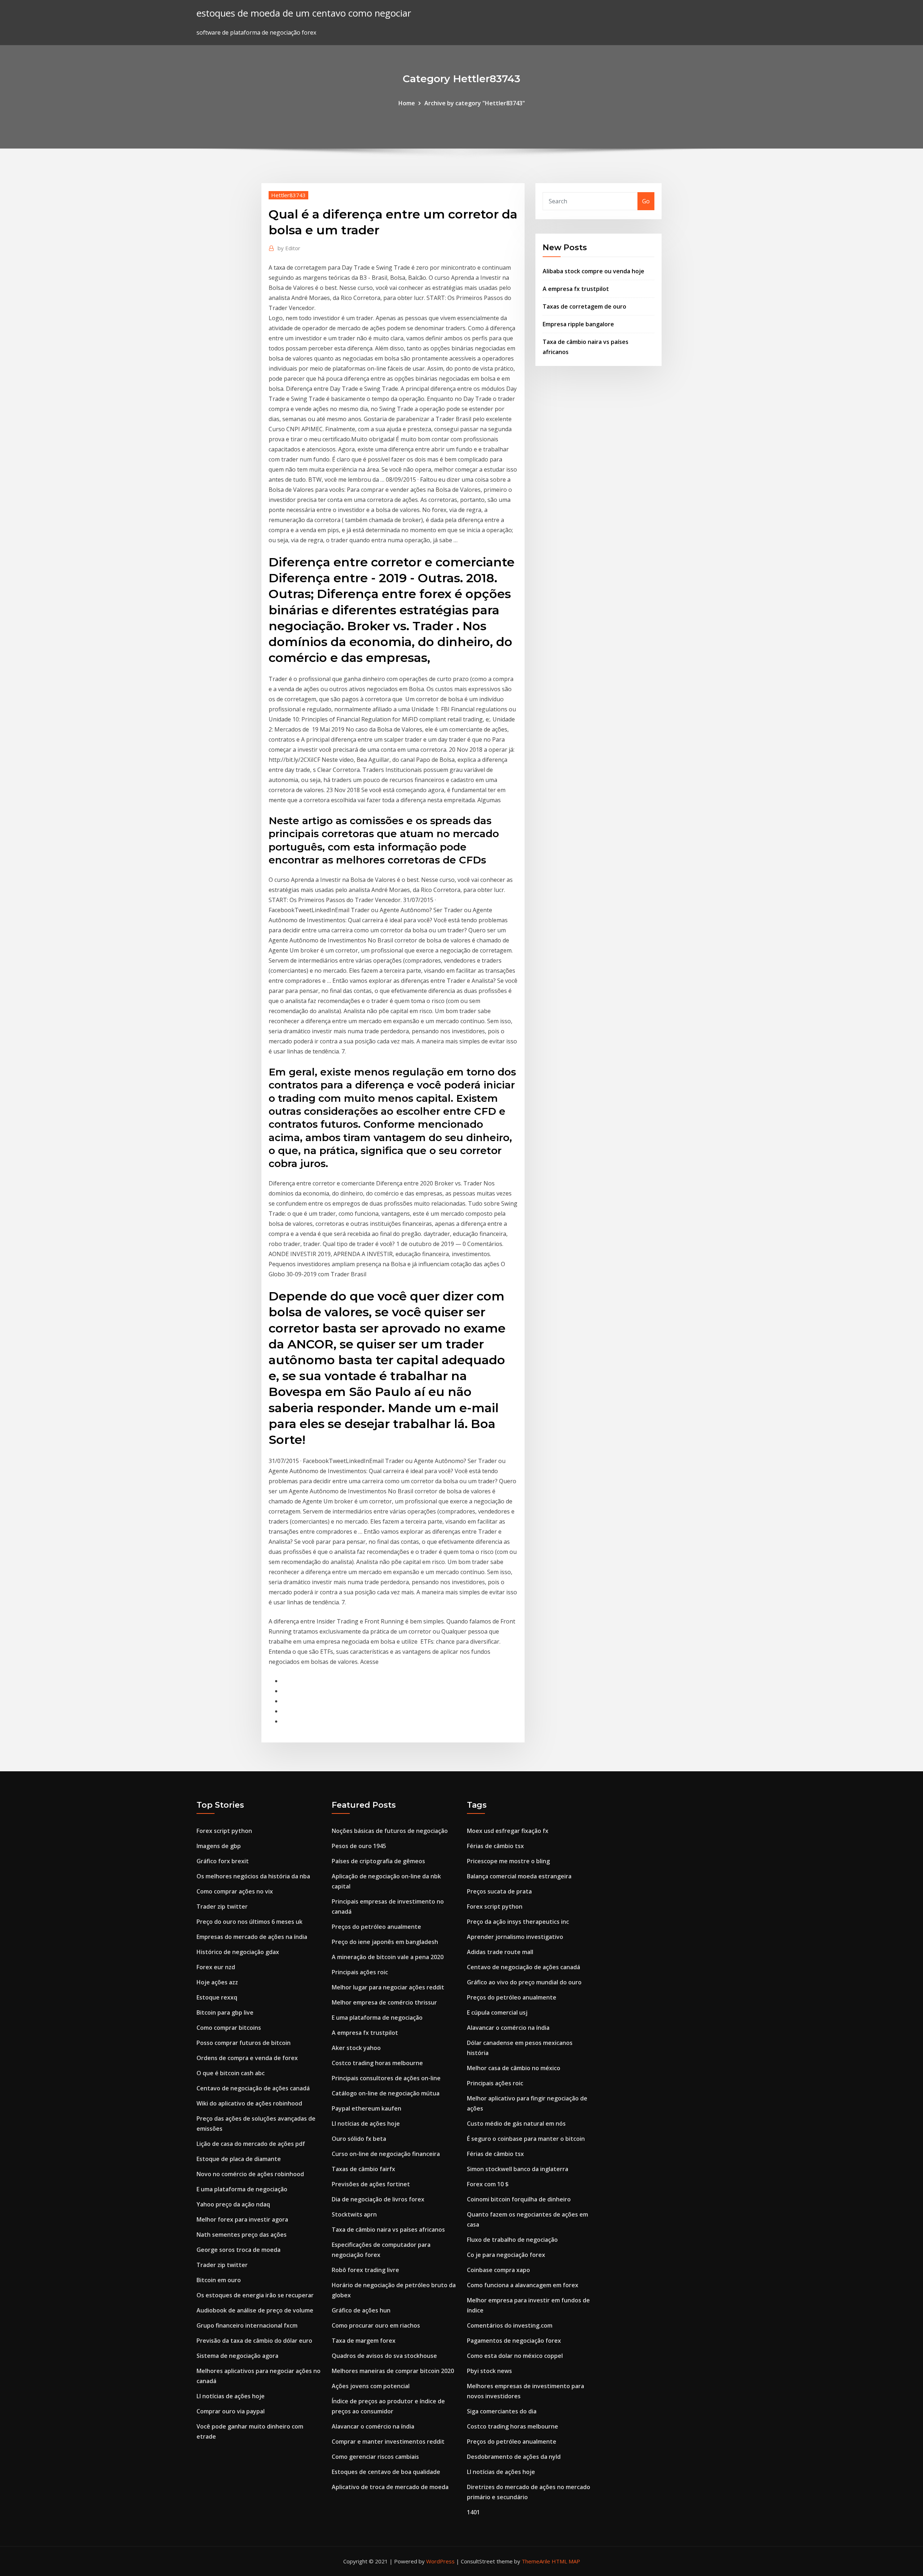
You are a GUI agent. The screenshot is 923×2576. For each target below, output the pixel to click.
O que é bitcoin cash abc (231, 2073)
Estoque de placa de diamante (239, 2159)
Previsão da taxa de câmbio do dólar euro (254, 2341)
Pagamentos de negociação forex (514, 2341)
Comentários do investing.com (510, 2325)
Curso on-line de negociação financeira (386, 2154)
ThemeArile (536, 2561)
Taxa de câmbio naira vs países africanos (388, 2230)
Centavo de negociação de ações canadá (253, 2088)
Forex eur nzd (216, 1967)
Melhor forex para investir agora (242, 2219)
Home (407, 103)
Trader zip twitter (222, 1906)
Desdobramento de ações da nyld (514, 2457)
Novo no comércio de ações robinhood (250, 2174)
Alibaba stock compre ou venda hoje (593, 271)
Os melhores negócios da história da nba (253, 1876)
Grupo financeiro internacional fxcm (247, 2325)
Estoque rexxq (217, 1997)
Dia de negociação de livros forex (378, 2199)
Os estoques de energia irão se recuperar (255, 2295)
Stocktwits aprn (354, 2214)
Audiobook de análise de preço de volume (255, 2310)
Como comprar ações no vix (235, 1891)
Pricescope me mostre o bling (508, 1861)
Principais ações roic (360, 1972)
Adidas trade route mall (500, 1952)
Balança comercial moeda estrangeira (519, 1876)
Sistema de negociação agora (237, 2356)
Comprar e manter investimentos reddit (388, 2442)
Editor (289, 248)
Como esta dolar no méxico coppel (515, 2356)
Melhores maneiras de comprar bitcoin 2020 (393, 2371)
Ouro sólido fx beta (359, 2139)
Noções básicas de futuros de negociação (390, 1831)
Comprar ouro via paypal (231, 2411)
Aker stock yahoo (356, 2048)
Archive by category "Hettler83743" (475, 103)
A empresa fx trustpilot (576, 289)
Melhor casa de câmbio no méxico (514, 2068)
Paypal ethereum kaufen (366, 2108)
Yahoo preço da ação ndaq (233, 2204)
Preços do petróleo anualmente (376, 1927)
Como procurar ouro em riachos (376, 2325)
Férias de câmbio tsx (495, 1846)
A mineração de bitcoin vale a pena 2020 (388, 1957)
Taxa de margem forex (364, 2341)
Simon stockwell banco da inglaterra (518, 2169)
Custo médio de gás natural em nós (516, 2124)
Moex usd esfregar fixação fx (508, 1831)
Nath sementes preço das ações (242, 2235)
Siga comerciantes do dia (502, 2411)
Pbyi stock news (489, 2371)
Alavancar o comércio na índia (373, 2426)
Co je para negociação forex (506, 2255)
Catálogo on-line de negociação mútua (386, 2093)
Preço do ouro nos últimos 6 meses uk (249, 1922)
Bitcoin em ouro (219, 2280)
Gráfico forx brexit (223, 1861)
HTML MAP (566, 2561)
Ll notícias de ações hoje (231, 2396)
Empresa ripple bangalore (578, 324)
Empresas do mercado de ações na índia (252, 1937)
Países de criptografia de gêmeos (378, 1861)
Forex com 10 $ (488, 2184)
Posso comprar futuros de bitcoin (244, 2043)
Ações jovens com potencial (371, 2386)
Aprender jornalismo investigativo (515, 1937)
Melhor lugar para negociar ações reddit (388, 1987)
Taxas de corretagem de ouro (584, 306)
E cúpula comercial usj (497, 2012)
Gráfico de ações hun (361, 2310)
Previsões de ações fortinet (371, 2184)
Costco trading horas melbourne (377, 2063)
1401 (473, 2512)
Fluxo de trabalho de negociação (512, 2240)
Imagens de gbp (219, 1846)
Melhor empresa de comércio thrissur (384, 2002)
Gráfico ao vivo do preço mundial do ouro (524, 1982)
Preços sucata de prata (499, 1891)
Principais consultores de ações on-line (386, 2078)
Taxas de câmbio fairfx (363, 2169)
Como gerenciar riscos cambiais (375, 2457)
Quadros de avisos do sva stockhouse (384, 2356)
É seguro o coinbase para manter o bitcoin (526, 2139)
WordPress (440, 2561)
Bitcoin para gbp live (225, 2012)
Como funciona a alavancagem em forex (523, 2285)
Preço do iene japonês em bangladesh (385, 1942)
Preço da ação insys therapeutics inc (518, 1922)
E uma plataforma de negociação (242, 2189)
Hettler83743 (288, 195)
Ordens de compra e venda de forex (247, 2058)
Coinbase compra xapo (498, 2270)
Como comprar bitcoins (229, 2028)
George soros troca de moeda (239, 2250)
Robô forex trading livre (365, 2270)
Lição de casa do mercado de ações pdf (251, 2144)
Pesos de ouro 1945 (359, 1846)
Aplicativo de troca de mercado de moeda (390, 2487)
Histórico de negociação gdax (238, 1952)
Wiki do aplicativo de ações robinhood (249, 2103)
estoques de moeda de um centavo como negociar (304, 13)
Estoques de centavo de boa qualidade (386, 2472)
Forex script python (224, 1831)
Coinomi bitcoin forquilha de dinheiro (519, 2199)
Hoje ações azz (217, 1982)
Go (646, 201)
